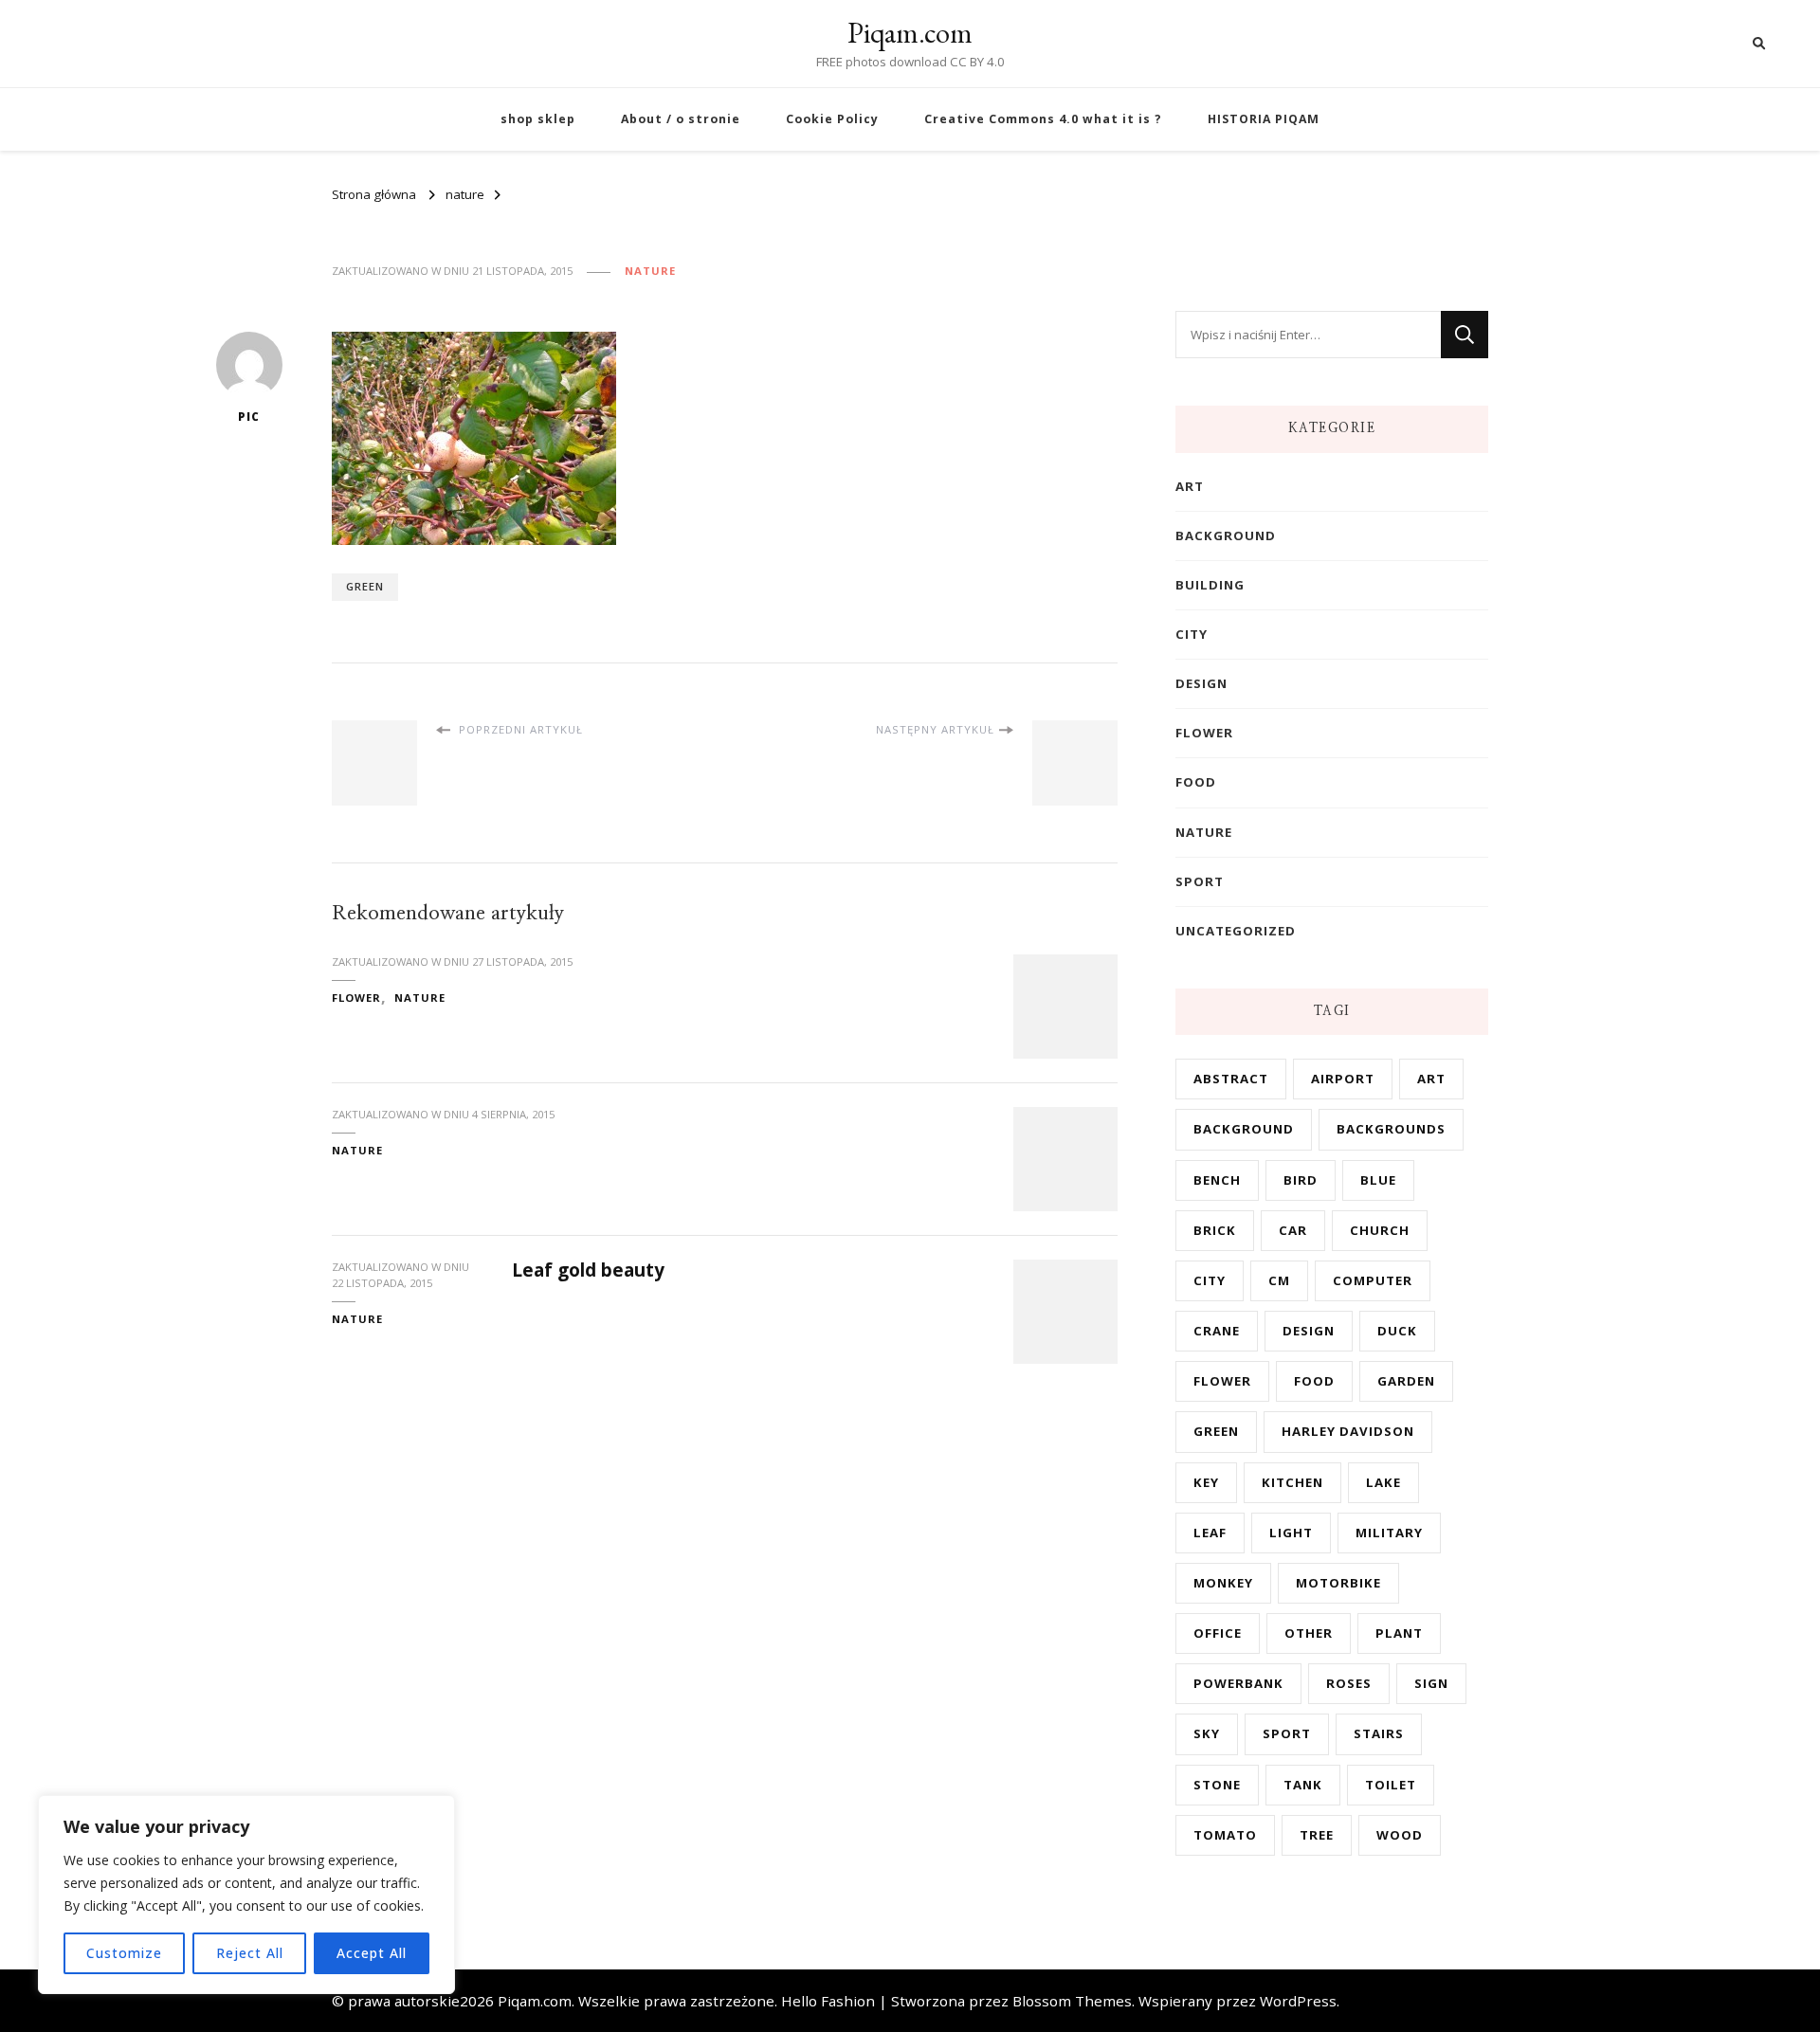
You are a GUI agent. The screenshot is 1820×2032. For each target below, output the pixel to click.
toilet (1391, 1785)
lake (1383, 1482)
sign (1431, 1683)
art (1190, 486)
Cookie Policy (832, 119)
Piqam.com (910, 33)
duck (1397, 1331)
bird (1301, 1180)
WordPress (1298, 2001)
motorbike (1338, 1583)
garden (1406, 1381)
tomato (1225, 1835)
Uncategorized (1236, 931)
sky (1207, 1733)
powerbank (1238, 1683)
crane (1217, 1331)
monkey (1223, 1583)
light (1291, 1533)
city (1192, 634)
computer (1373, 1280)
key (1206, 1482)
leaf (1210, 1533)
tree (1317, 1835)
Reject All (250, 1953)
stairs (1379, 1733)
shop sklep (538, 119)
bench (1217, 1180)
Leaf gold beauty (588, 1270)
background (1226, 535)
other (1309, 1633)
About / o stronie (681, 119)
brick (1215, 1230)
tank (1303, 1785)
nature (650, 271)
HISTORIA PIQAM (1264, 119)
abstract (1231, 1079)
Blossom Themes (1072, 2001)
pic (249, 417)
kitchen (1292, 1482)
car (1293, 1230)
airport (1343, 1079)
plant (1399, 1633)
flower (356, 998)
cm (1279, 1280)
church (1380, 1230)
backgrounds (1391, 1129)
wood (1400, 1835)
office (1218, 1633)
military (1389, 1533)
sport (1200, 881)
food (1196, 782)
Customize (124, 1953)
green (365, 586)
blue (1378, 1180)
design (1201, 683)
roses (1349, 1683)
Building (1210, 585)
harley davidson (1348, 1431)
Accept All (372, 1953)
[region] (246, 1895)
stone (1217, 1785)
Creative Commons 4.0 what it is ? (1043, 119)
